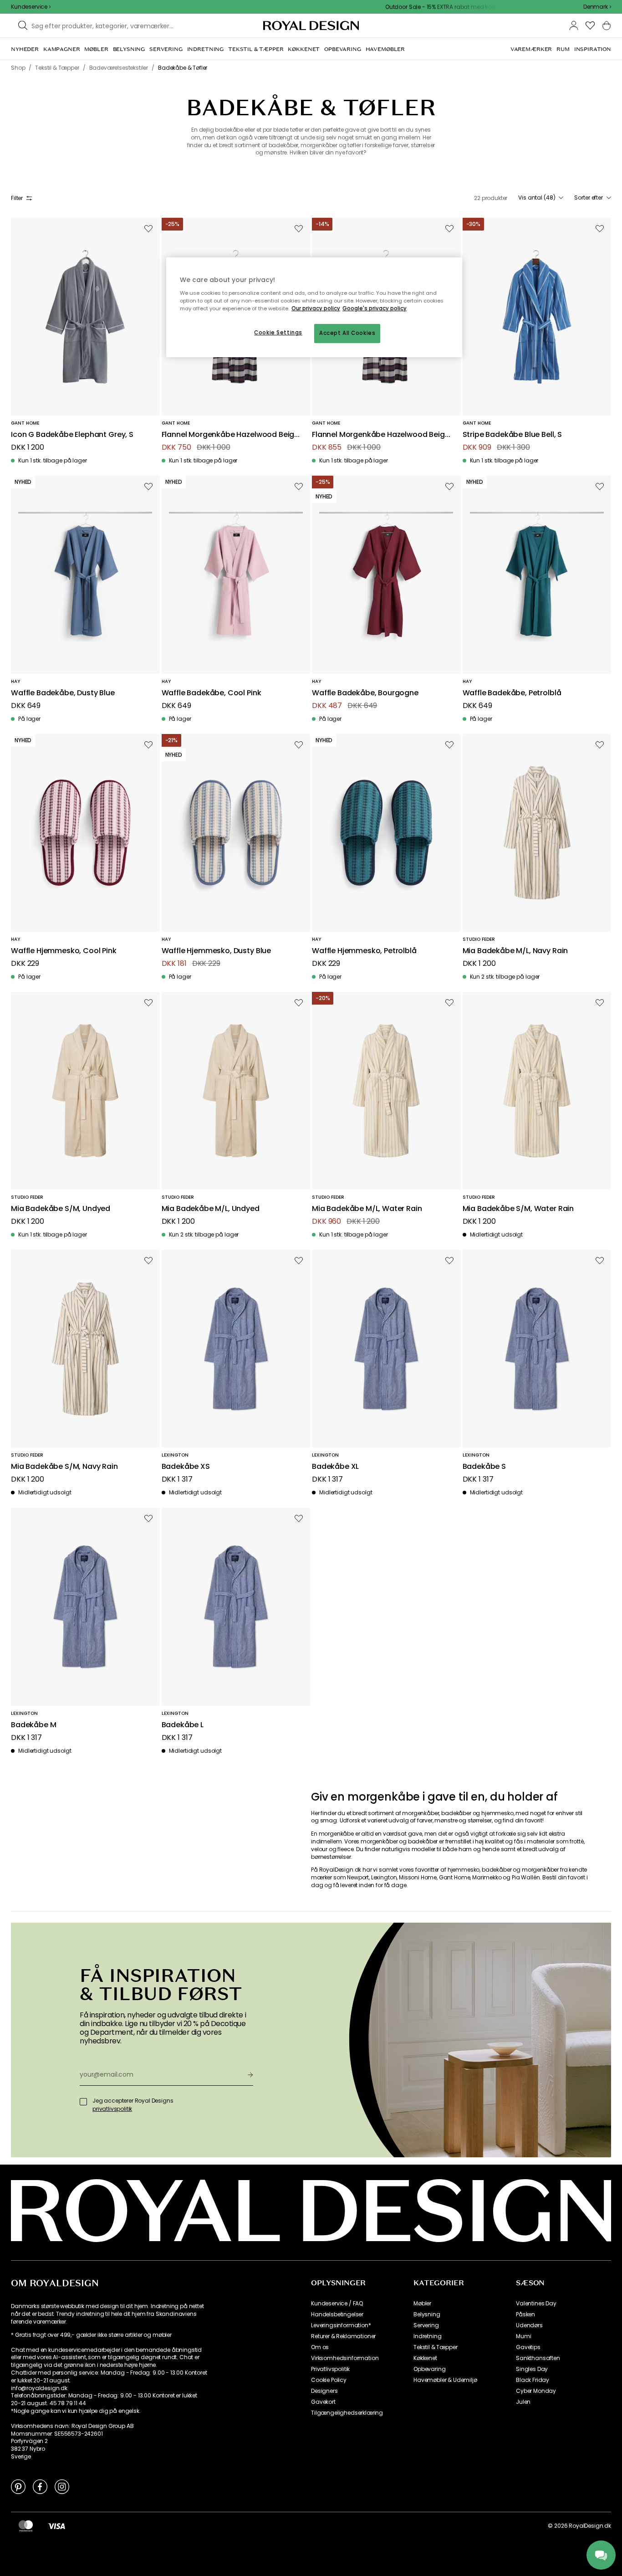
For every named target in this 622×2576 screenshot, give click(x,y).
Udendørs (529, 2325)
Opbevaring (429, 2369)
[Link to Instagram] (62, 2486)
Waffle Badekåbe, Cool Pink (212, 693)
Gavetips (528, 2347)
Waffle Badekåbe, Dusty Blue (63, 693)
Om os (320, 2347)
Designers (324, 2391)
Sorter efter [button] (589, 198)
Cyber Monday (536, 2391)
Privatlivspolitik (330, 2369)
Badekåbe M (33, 1725)
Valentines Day (536, 2304)
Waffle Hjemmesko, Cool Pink (64, 951)
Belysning (427, 2314)
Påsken (525, 2314)
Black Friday (533, 2380)
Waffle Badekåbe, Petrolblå (512, 693)
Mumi (523, 2336)
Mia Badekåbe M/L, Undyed (211, 1209)
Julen (523, 2402)
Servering (426, 2325)
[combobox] (597, 7)
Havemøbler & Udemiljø (445, 2380)
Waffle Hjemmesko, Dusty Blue (217, 951)
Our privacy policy (316, 308)
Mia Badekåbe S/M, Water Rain (518, 1209)
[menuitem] (25, 49)
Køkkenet (425, 2358)
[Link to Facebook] (40, 2486)
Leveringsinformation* (341, 2325)
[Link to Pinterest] (18, 2486)
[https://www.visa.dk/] (56, 2526)
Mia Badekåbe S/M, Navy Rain (64, 1467)
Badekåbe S (484, 1467)
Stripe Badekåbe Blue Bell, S (512, 435)
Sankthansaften (538, 2358)
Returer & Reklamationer (343, 2336)
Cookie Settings (278, 333)
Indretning (427, 2336)
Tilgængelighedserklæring (347, 2413)
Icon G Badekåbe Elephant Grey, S (72, 435)
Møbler (422, 2304)
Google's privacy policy (375, 308)
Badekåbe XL (335, 1467)
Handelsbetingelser (337, 2314)
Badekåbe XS (186, 1467)
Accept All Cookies (347, 333)
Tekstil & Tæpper (435, 2347)
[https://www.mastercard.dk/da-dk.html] (26, 2526)
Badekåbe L (183, 1725)
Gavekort (323, 2402)
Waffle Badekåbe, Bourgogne (365, 693)
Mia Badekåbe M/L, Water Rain (367, 1209)
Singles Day (532, 2369)
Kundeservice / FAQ (337, 2304)
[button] (597, 7)
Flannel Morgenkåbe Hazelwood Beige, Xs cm (231, 435)
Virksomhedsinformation (345, 2358)
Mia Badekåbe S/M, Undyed (61, 1209)
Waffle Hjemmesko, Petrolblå (364, 951)
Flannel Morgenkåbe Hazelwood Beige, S (381, 435)
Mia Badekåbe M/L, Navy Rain (515, 951)
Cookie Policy (329, 2380)
